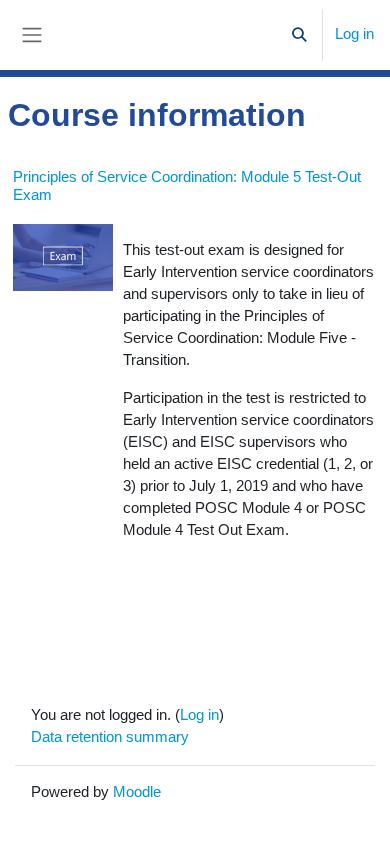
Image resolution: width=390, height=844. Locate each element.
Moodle (137, 792)
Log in (354, 34)
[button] (300, 35)
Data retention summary (110, 737)
